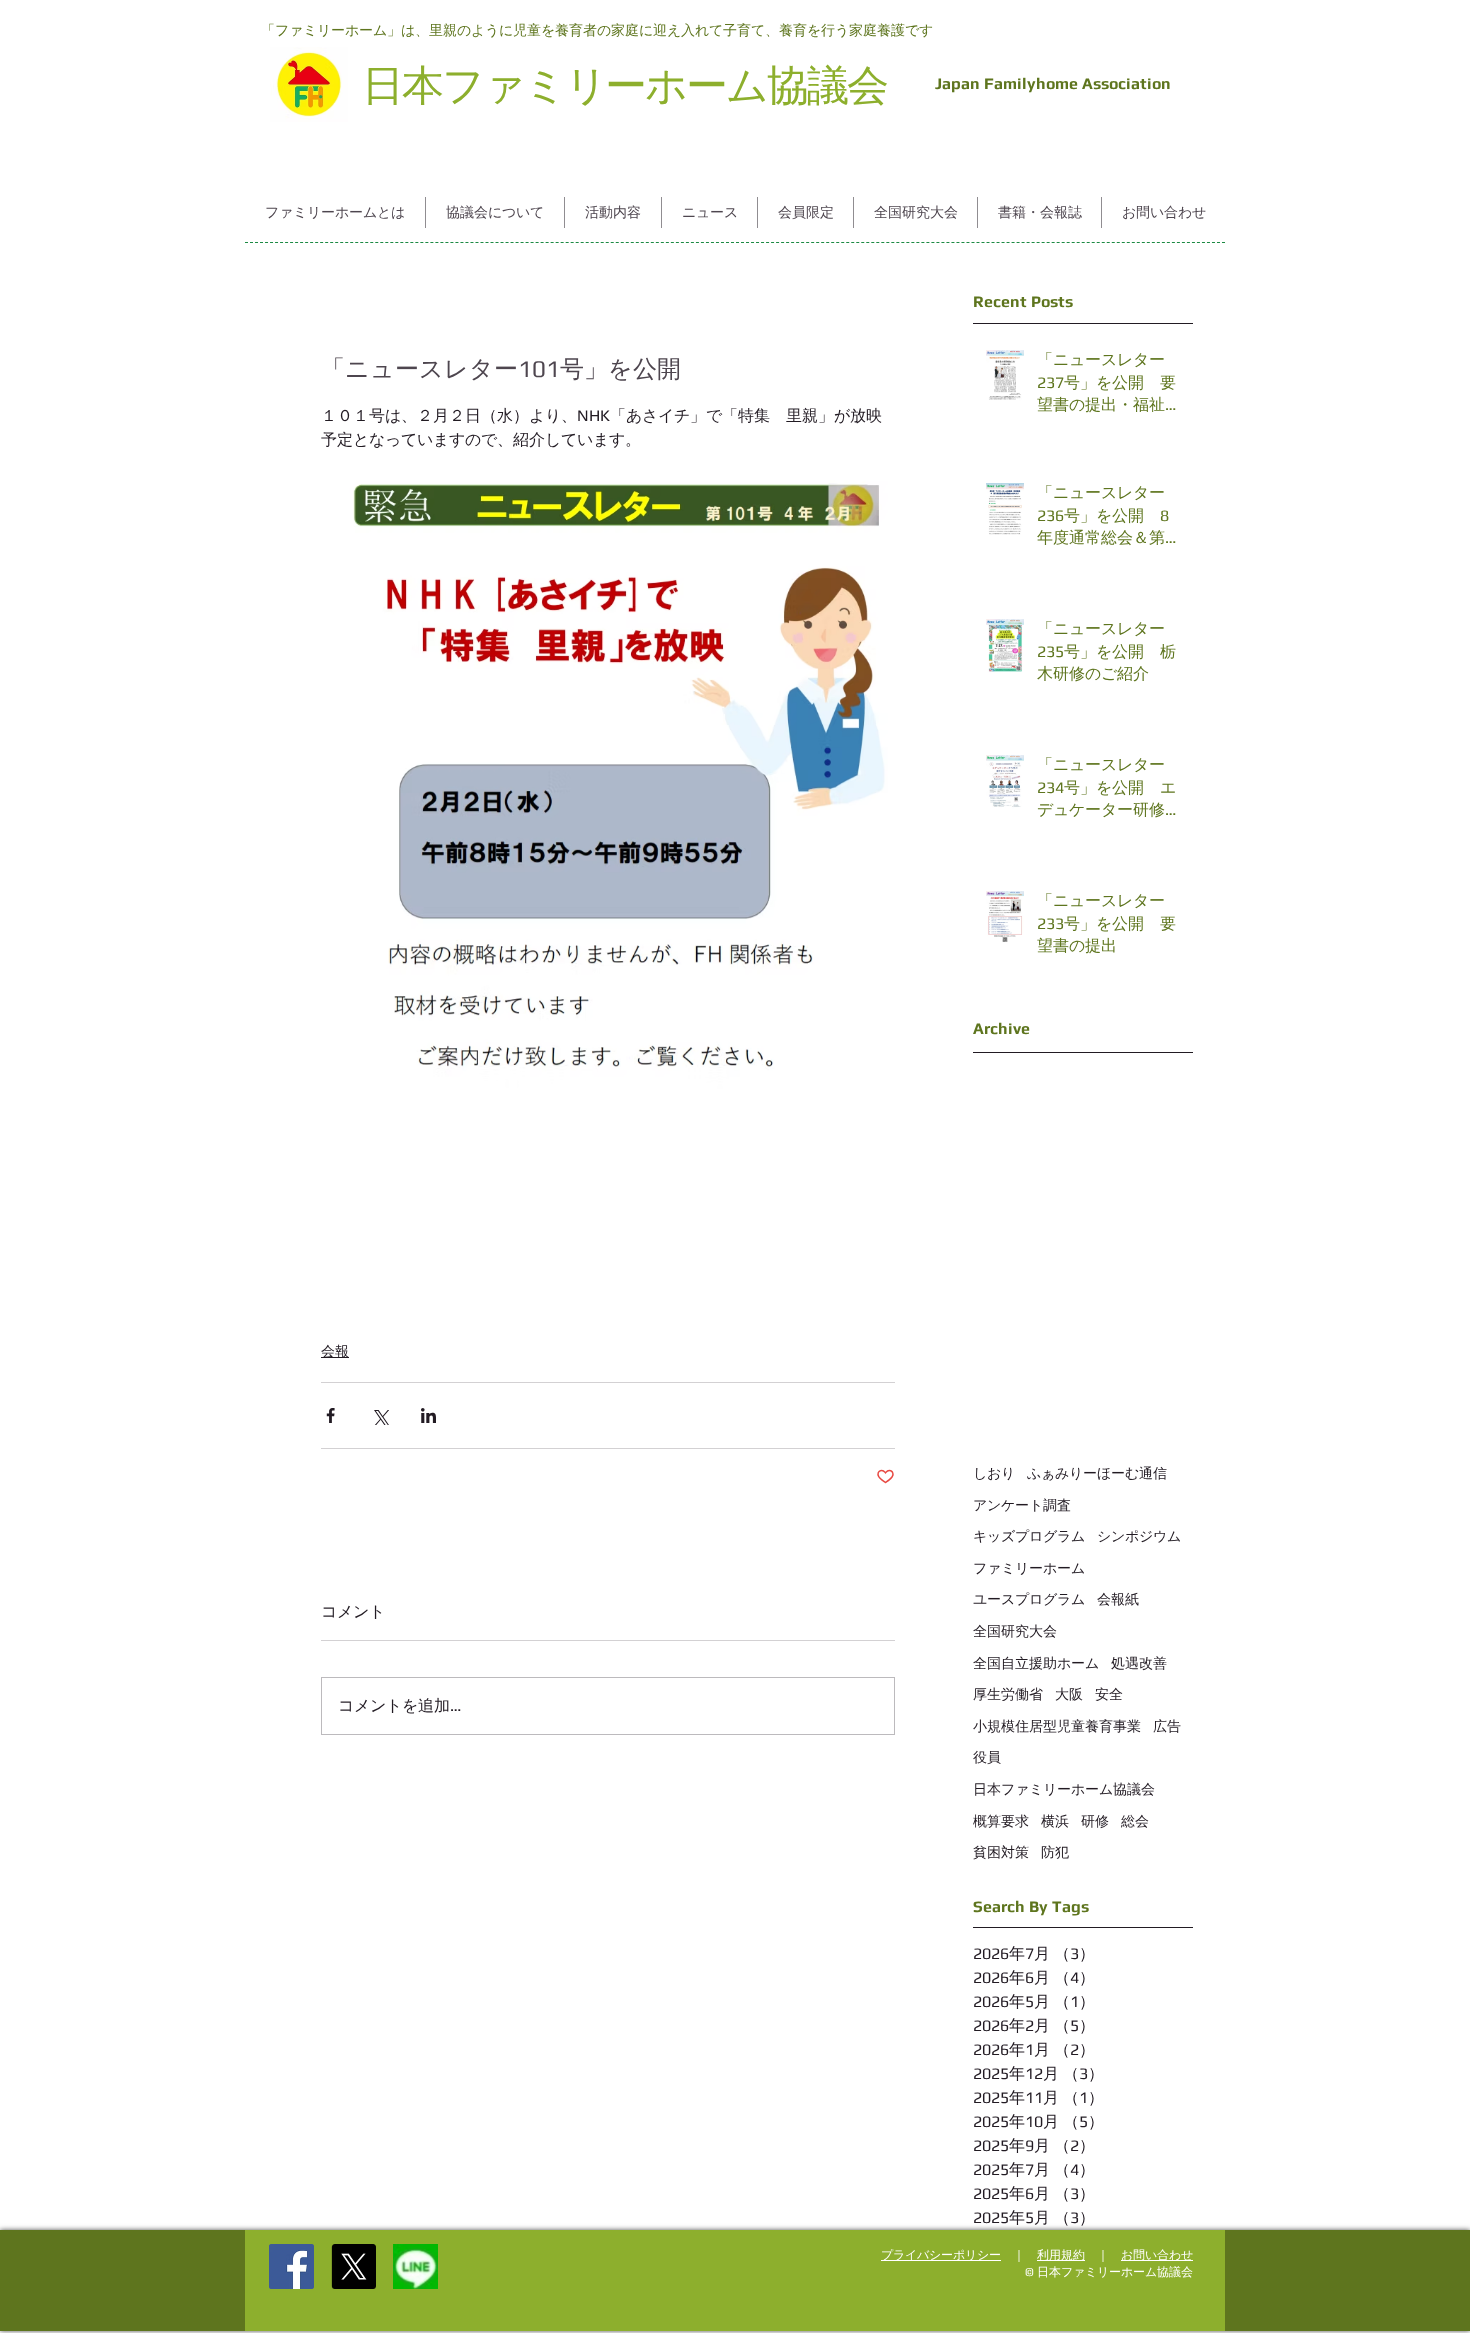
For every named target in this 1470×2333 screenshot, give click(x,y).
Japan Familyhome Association (1049, 83)
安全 (1109, 1694)
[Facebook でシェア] (330, 1415)
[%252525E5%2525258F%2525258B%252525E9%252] (415, 2266)
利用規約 (1061, 2255)
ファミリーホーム (1029, 1568)
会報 (335, 1351)
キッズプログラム (1029, 1536)
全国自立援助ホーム (1036, 1663)
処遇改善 (1139, 1663)
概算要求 (1001, 1821)
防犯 (1055, 1852)
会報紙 (1118, 1599)
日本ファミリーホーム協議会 (1064, 1789)
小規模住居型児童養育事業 (1057, 1726)
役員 (987, 1757)
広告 (1167, 1726)
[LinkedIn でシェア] (428, 1415)
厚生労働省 (1008, 1694)
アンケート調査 (1022, 1505)
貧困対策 (1001, 1852)
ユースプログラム (1029, 1599)
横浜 (1055, 1821)
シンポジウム (1139, 1536)
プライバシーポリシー (941, 2255)
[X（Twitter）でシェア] (379, 1415)
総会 (1135, 1821)
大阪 (1069, 1694)
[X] (353, 2266)
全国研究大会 (1015, 1631)
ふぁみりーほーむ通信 (1097, 1473)
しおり (994, 1473)
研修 (1095, 1821)
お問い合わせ (1157, 2255)
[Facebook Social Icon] (291, 2266)
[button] (335, 212)
